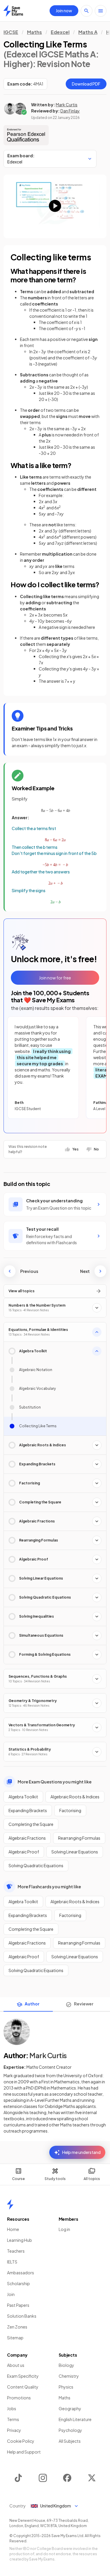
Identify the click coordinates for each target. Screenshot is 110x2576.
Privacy (14, 2430)
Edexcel (60, 32)
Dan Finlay (70, 111)
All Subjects (70, 2441)
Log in (64, 2229)
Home (13, 2229)
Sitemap (15, 2338)
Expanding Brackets (28, 1810)
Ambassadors (21, 2273)
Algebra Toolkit (23, 1797)
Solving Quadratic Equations (36, 1865)
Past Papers (18, 2305)
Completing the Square (31, 1824)
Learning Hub (20, 2240)
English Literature (75, 2419)
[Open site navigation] (101, 11)
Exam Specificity (23, 2376)
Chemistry (69, 2376)
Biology (66, 2365)
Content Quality (23, 2387)
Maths (34, 32)
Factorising (70, 1810)
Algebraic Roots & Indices (75, 1797)
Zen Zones (17, 2327)
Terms (13, 2419)
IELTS (12, 2262)
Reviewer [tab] (84, 2004)
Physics (66, 2387)
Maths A (88, 32)
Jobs (12, 2408)
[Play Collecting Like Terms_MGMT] (55, 206)
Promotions (19, 2398)
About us (16, 2365)
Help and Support (24, 2452)
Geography (70, 2408)
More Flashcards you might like (49, 1887)
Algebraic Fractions (27, 1838)
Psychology (70, 2430)
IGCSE (11, 32)
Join (11, 2294)
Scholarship (18, 2283)
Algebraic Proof (24, 1852)
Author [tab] (32, 2004)
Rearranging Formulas (79, 1838)
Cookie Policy (21, 2441)
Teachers (16, 2251)
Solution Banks (22, 2316)
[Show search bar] (87, 11)
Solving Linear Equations (75, 1852)
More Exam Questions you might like (55, 1782)
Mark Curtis (67, 105)
